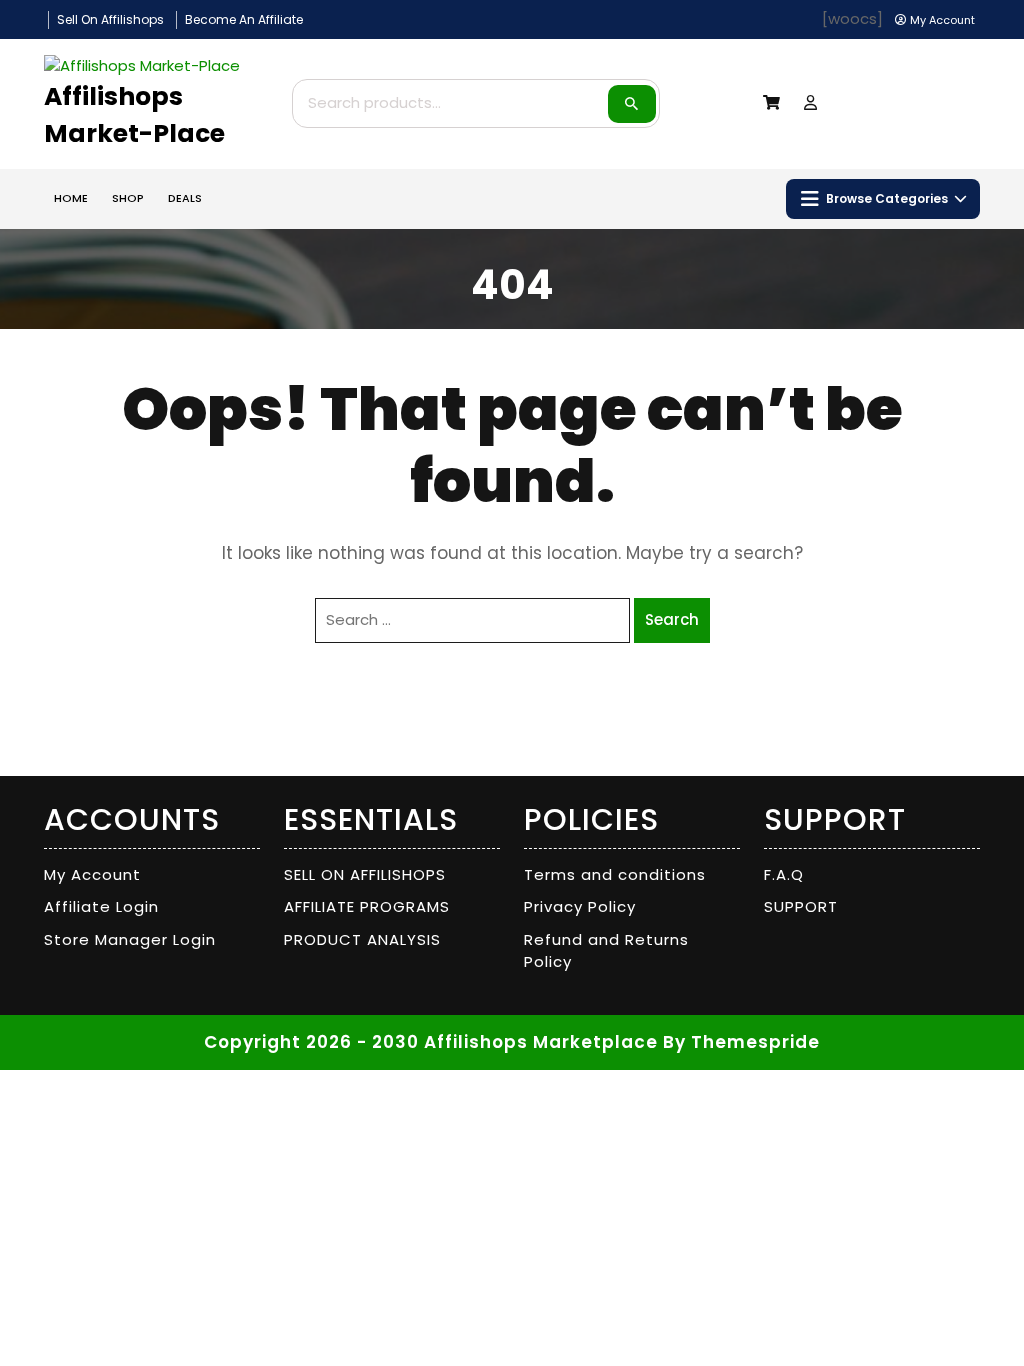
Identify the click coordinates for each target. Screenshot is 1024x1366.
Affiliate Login (101, 906)
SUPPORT (801, 906)
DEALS (185, 198)
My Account (92, 874)
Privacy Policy (580, 906)
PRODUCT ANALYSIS (362, 939)
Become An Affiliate (244, 19)
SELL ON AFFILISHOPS (365, 874)
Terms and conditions (615, 874)
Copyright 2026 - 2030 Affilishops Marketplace (431, 1042)
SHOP (128, 198)
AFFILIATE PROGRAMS (367, 906)
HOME (71, 198)
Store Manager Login (130, 939)
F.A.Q (784, 874)
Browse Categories (887, 198)
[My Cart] (771, 102)
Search (632, 104)
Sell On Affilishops (110, 19)
